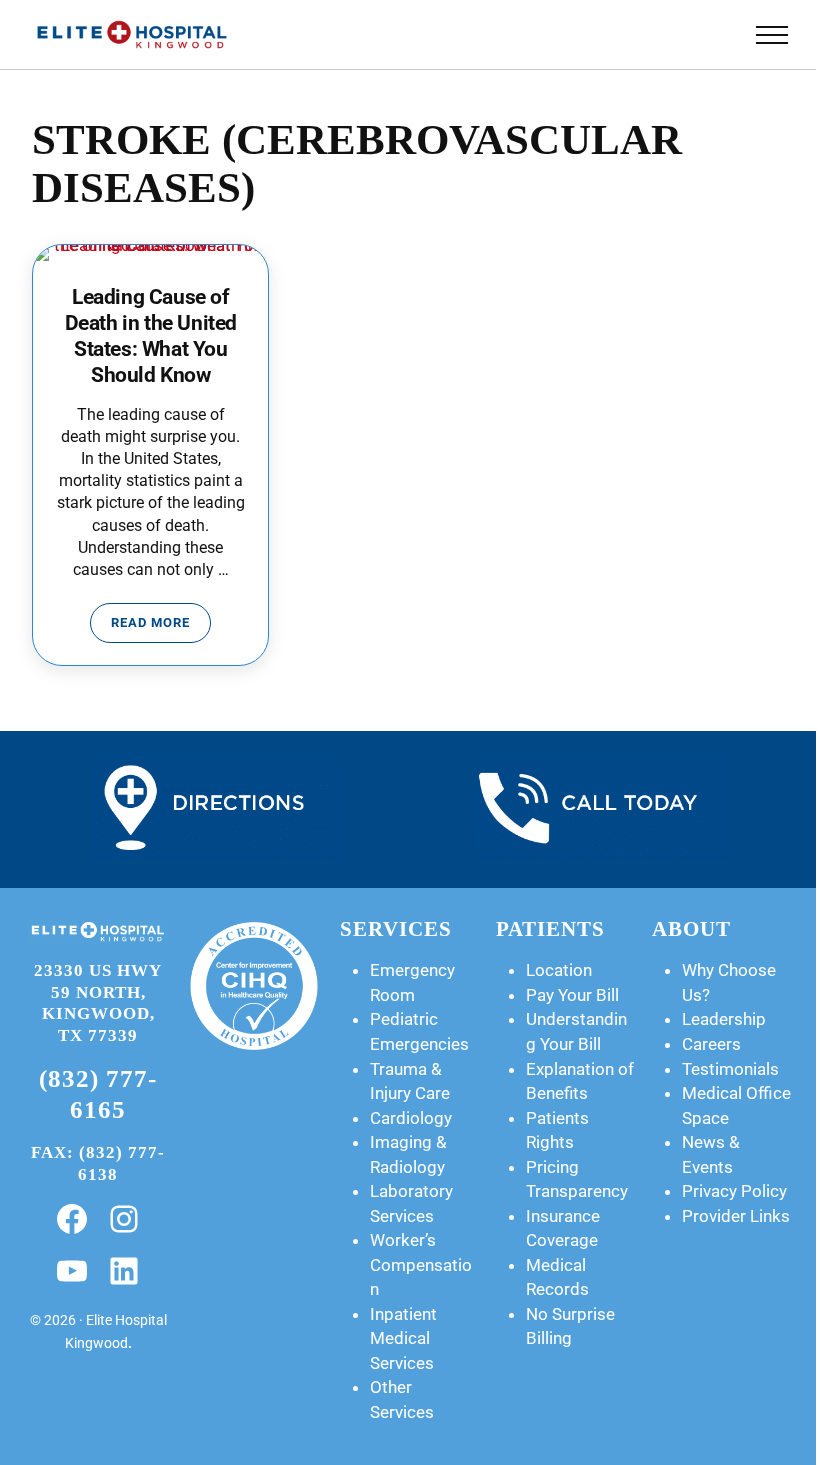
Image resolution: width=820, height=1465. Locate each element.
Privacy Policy (734, 1191)
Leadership (724, 1019)
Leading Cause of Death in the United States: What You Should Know (151, 336)
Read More (161, 626)
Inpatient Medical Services (403, 1338)
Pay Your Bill (572, 995)
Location (559, 970)
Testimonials (730, 1069)
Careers (711, 1044)
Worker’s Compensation (421, 1264)
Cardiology (411, 1118)
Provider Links (736, 1216)
